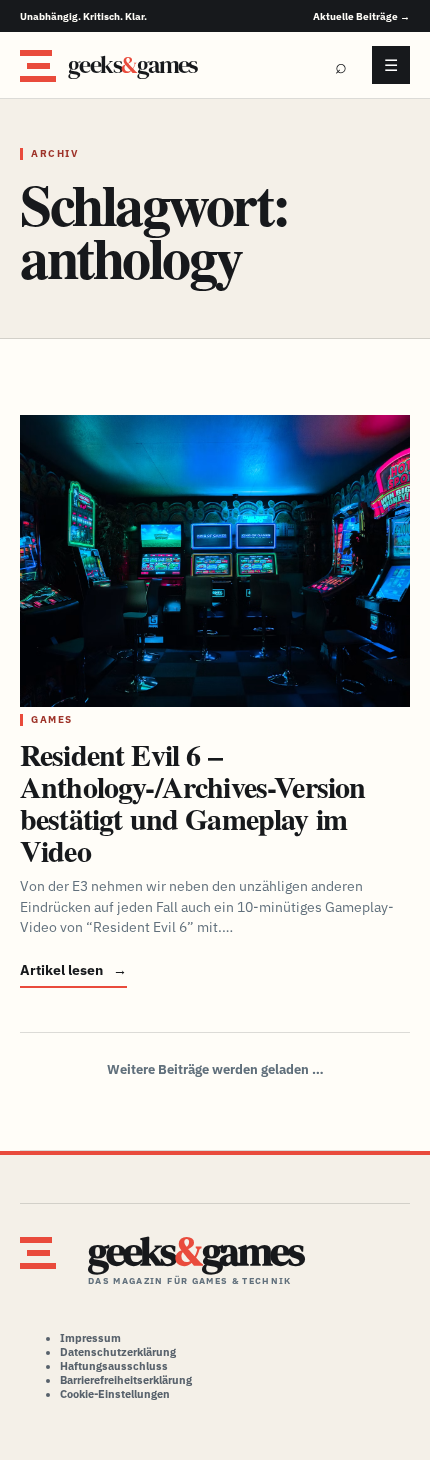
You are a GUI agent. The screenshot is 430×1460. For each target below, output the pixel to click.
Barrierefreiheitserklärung (126, 1380)
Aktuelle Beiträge (361, 16)
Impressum (90, 1338)
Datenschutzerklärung (118, 1352)
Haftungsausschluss (114, 1366)
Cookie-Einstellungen (115, 1394)
